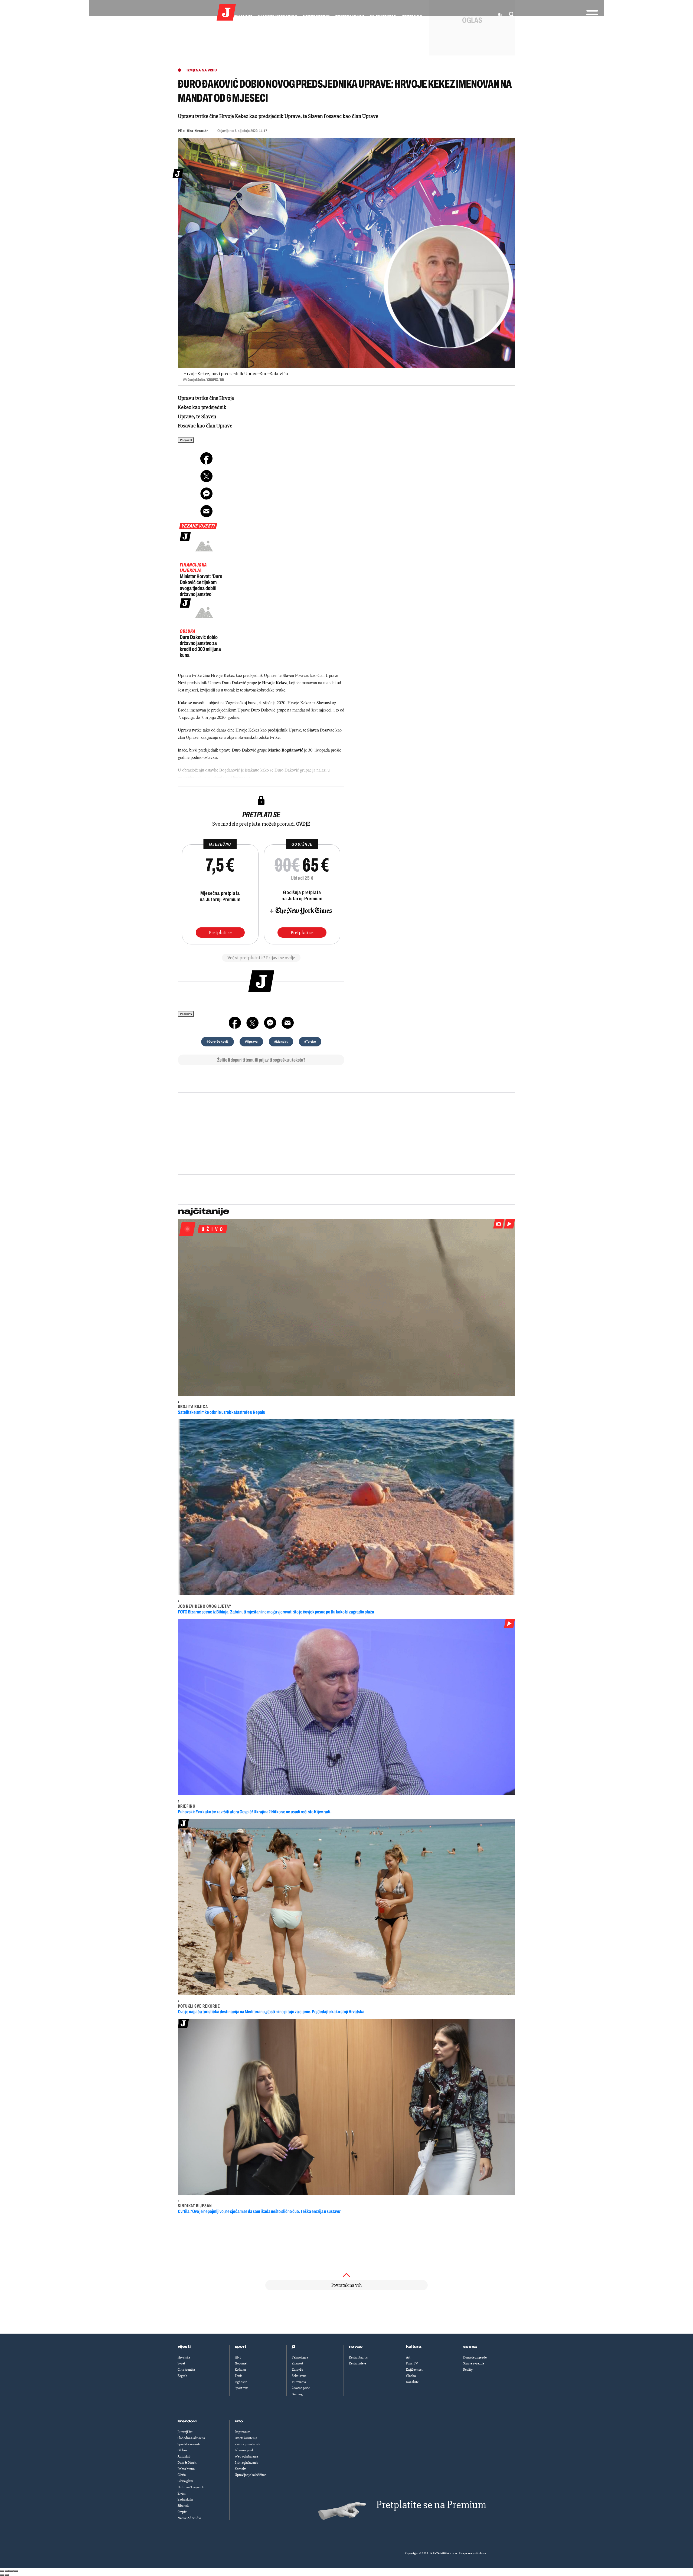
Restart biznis (358, 2357)
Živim (182, 2493)
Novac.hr (201, 131)
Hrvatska (184, 2357)
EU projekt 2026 (277, 16)
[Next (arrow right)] (7, 2575)
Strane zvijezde (474, 2363)
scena (470, 2347)
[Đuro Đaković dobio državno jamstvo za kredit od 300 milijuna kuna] (204, 612)
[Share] (7, 2571)
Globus (182, 2450)
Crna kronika (186, 2370)
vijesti (184, 2347)
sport (241, 2347)
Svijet (181, 2363)
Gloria (182, 2475)
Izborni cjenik (244, 2450)
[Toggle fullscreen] (11, 2571)
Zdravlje (298, 2370)
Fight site (241, 2382)
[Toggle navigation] (591, 13)
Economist (316, 16)
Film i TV (412, 2363)
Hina (190, 131)
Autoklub (184, 2456)
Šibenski (183, 2506)
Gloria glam (185, 2481)
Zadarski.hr (185, 2499)
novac (356, 2347)
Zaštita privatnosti (247, 2444)
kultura (414, 2347)
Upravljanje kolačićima (251, 2475)
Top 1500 (412, 16)
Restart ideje (357, 2363)
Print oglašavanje (246, 2463)
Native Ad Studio (189, 2518)
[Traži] (510, 15)
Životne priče (301, 2388)
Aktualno (240, 16)
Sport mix (241, 2388)
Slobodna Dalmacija (191, 2438)
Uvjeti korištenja (246, 2438)
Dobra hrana (186, 2469)
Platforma (383, 16)
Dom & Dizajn (187, 2463)
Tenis (238, 2376)
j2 (294, 2347)
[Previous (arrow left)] (2, 2575)
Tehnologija (300, 2357)
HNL (238, 2357)
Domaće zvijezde (475, 2357)
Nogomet (241, 2363)
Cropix (182, 2512)
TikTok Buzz (349, 16)
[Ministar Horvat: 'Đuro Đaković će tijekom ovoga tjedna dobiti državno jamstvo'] (204, 546)
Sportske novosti (189, 2444)
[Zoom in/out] (16, 2571)
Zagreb (182, 2376)
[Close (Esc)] (2, 2571)
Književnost (414, 2370)
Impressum (243, 2432)
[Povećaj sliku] (346, 253)
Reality (468, 2370)
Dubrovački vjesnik (191, 2487)
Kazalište (412, 2382)
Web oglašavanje (246, 2456)
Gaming (297, 2394)
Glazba (411, 2376)
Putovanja (299, 2382)
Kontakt (240, 2469)
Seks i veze (299, 2376)
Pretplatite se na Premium (431, 2505)
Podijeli (185, 440)
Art (408, 2357)
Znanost (298, 2363)
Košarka (240, 2370)
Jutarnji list (185, 2432)
